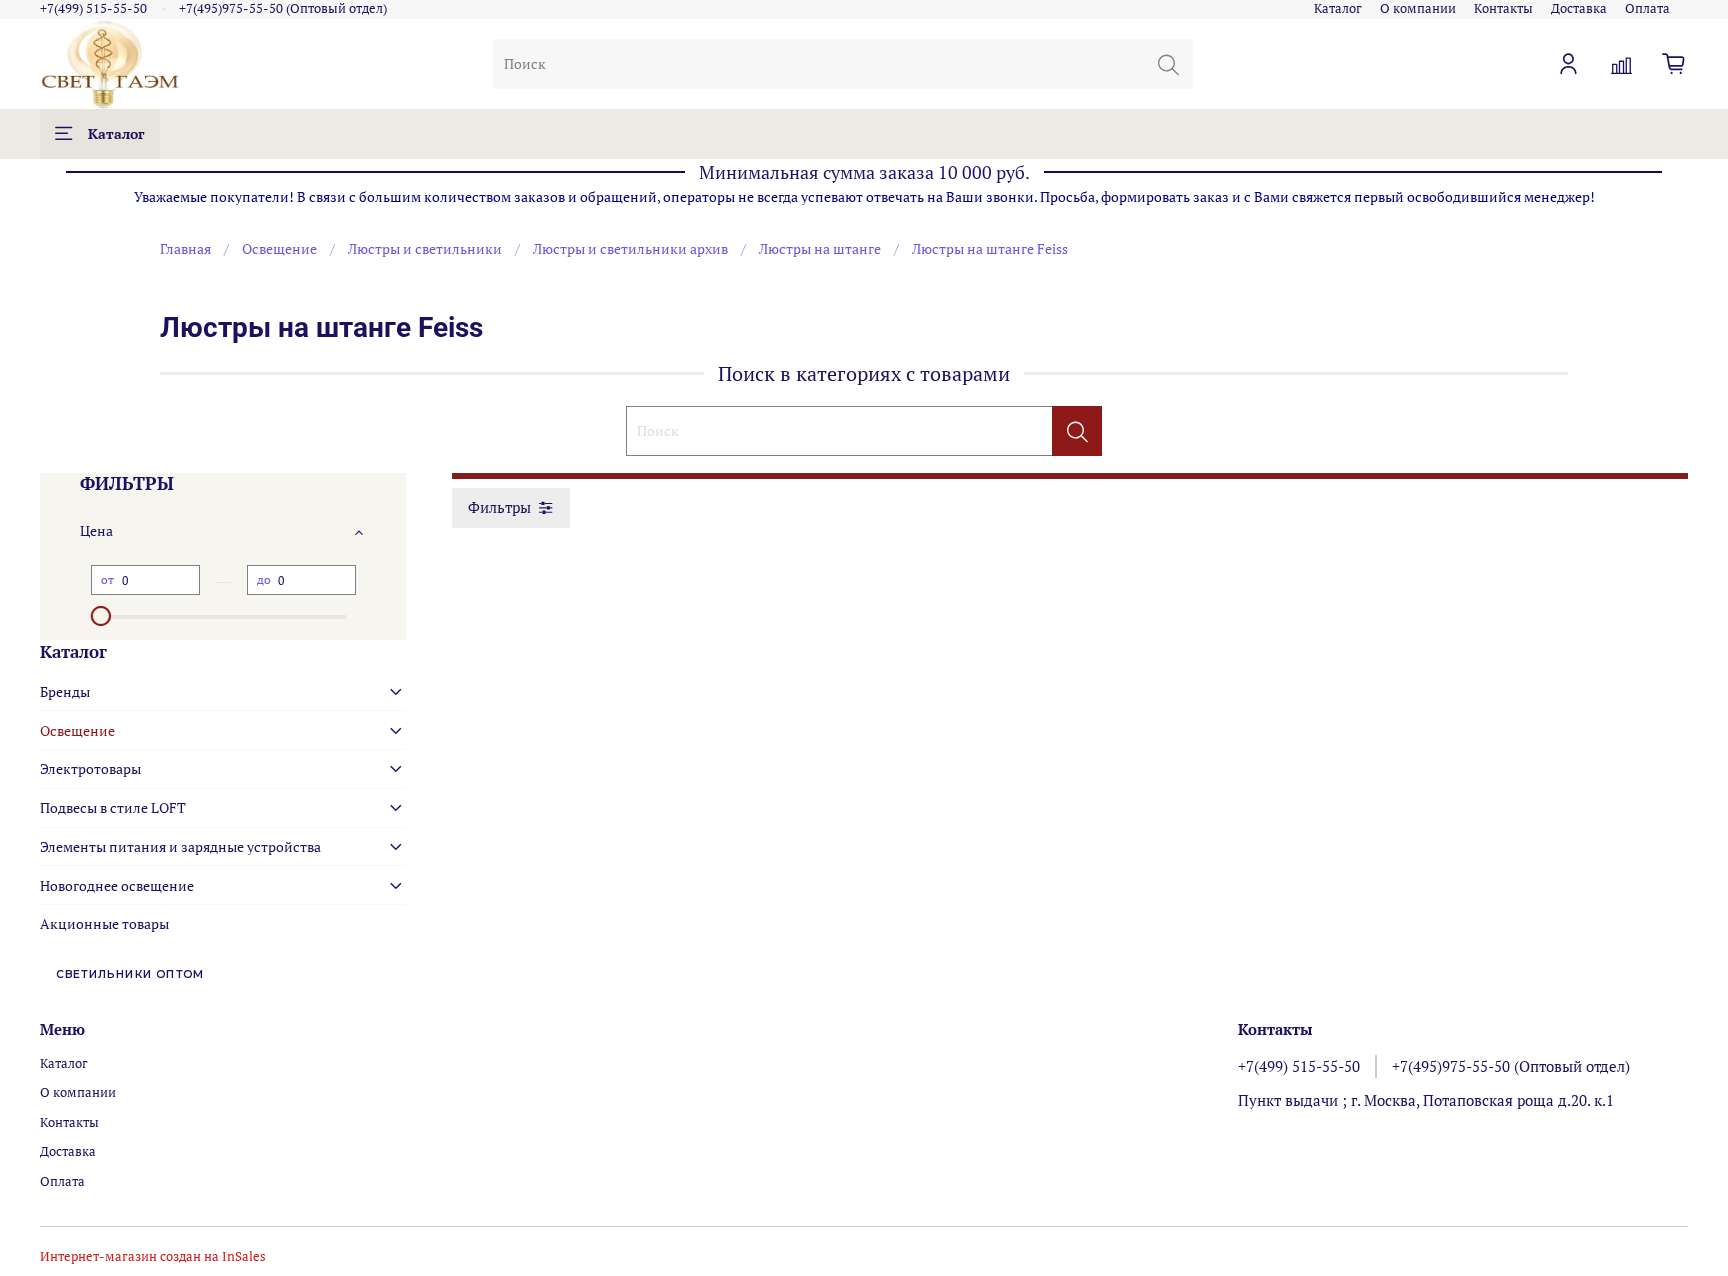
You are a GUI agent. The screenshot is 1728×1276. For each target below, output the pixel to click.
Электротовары (90, 768)
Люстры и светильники (425, 248)
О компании (1418, 8)
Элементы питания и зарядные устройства (180, 846)
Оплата (1647, 8)
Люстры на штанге (820, 248)
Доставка (1579, 8)
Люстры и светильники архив (630, 248)
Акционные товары (104, 923)
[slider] (101, 616)
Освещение (279, 248)
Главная (185, 248)
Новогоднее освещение (117, 885)
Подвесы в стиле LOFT (113, 807)
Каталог (1338, 8)
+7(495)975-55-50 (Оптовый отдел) (283, 8)
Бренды (65, 691)
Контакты (1503, 8)
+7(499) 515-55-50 (93, 8)
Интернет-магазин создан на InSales (153, 1256)
